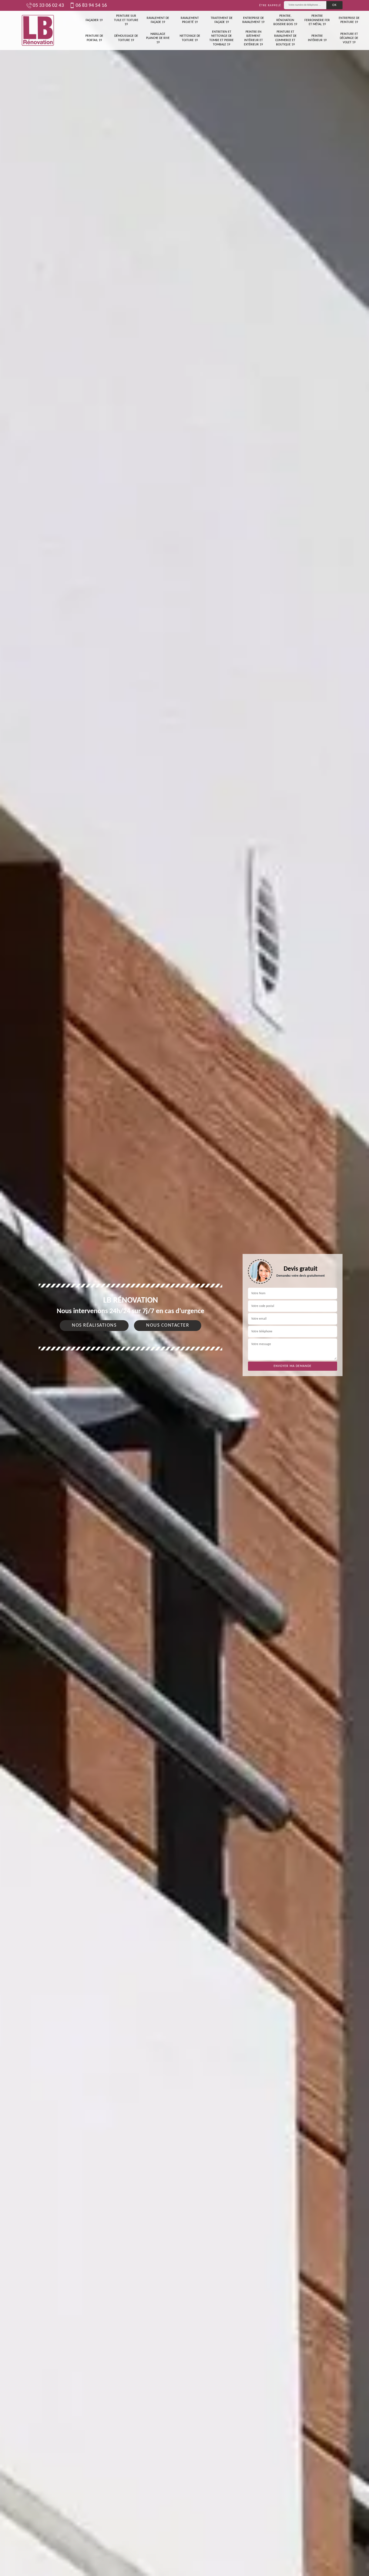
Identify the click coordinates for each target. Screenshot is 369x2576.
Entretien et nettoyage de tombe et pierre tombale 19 (222, 38)
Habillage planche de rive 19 (158, 38)
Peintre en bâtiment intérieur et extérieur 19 (253, 38)
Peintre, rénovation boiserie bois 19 (285, 20)
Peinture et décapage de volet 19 (349, 38)
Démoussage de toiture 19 (126, 38)
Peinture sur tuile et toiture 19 (126, 20)
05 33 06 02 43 (48, 6)
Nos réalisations (94, 1325)
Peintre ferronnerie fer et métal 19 (317, 20)
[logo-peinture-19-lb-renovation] (38, 30)
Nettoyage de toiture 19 (190, 38)
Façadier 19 (94, 20)
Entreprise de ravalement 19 (253, 20)
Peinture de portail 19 (94, 38)
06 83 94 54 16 (91, 6)
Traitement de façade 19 (222, 20)
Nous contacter (168, 1325)
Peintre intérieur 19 (317, 38)
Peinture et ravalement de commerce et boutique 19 (285, 38)
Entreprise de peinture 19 (349, 20)
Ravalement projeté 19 (190, 20)
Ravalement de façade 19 (158, 20)
